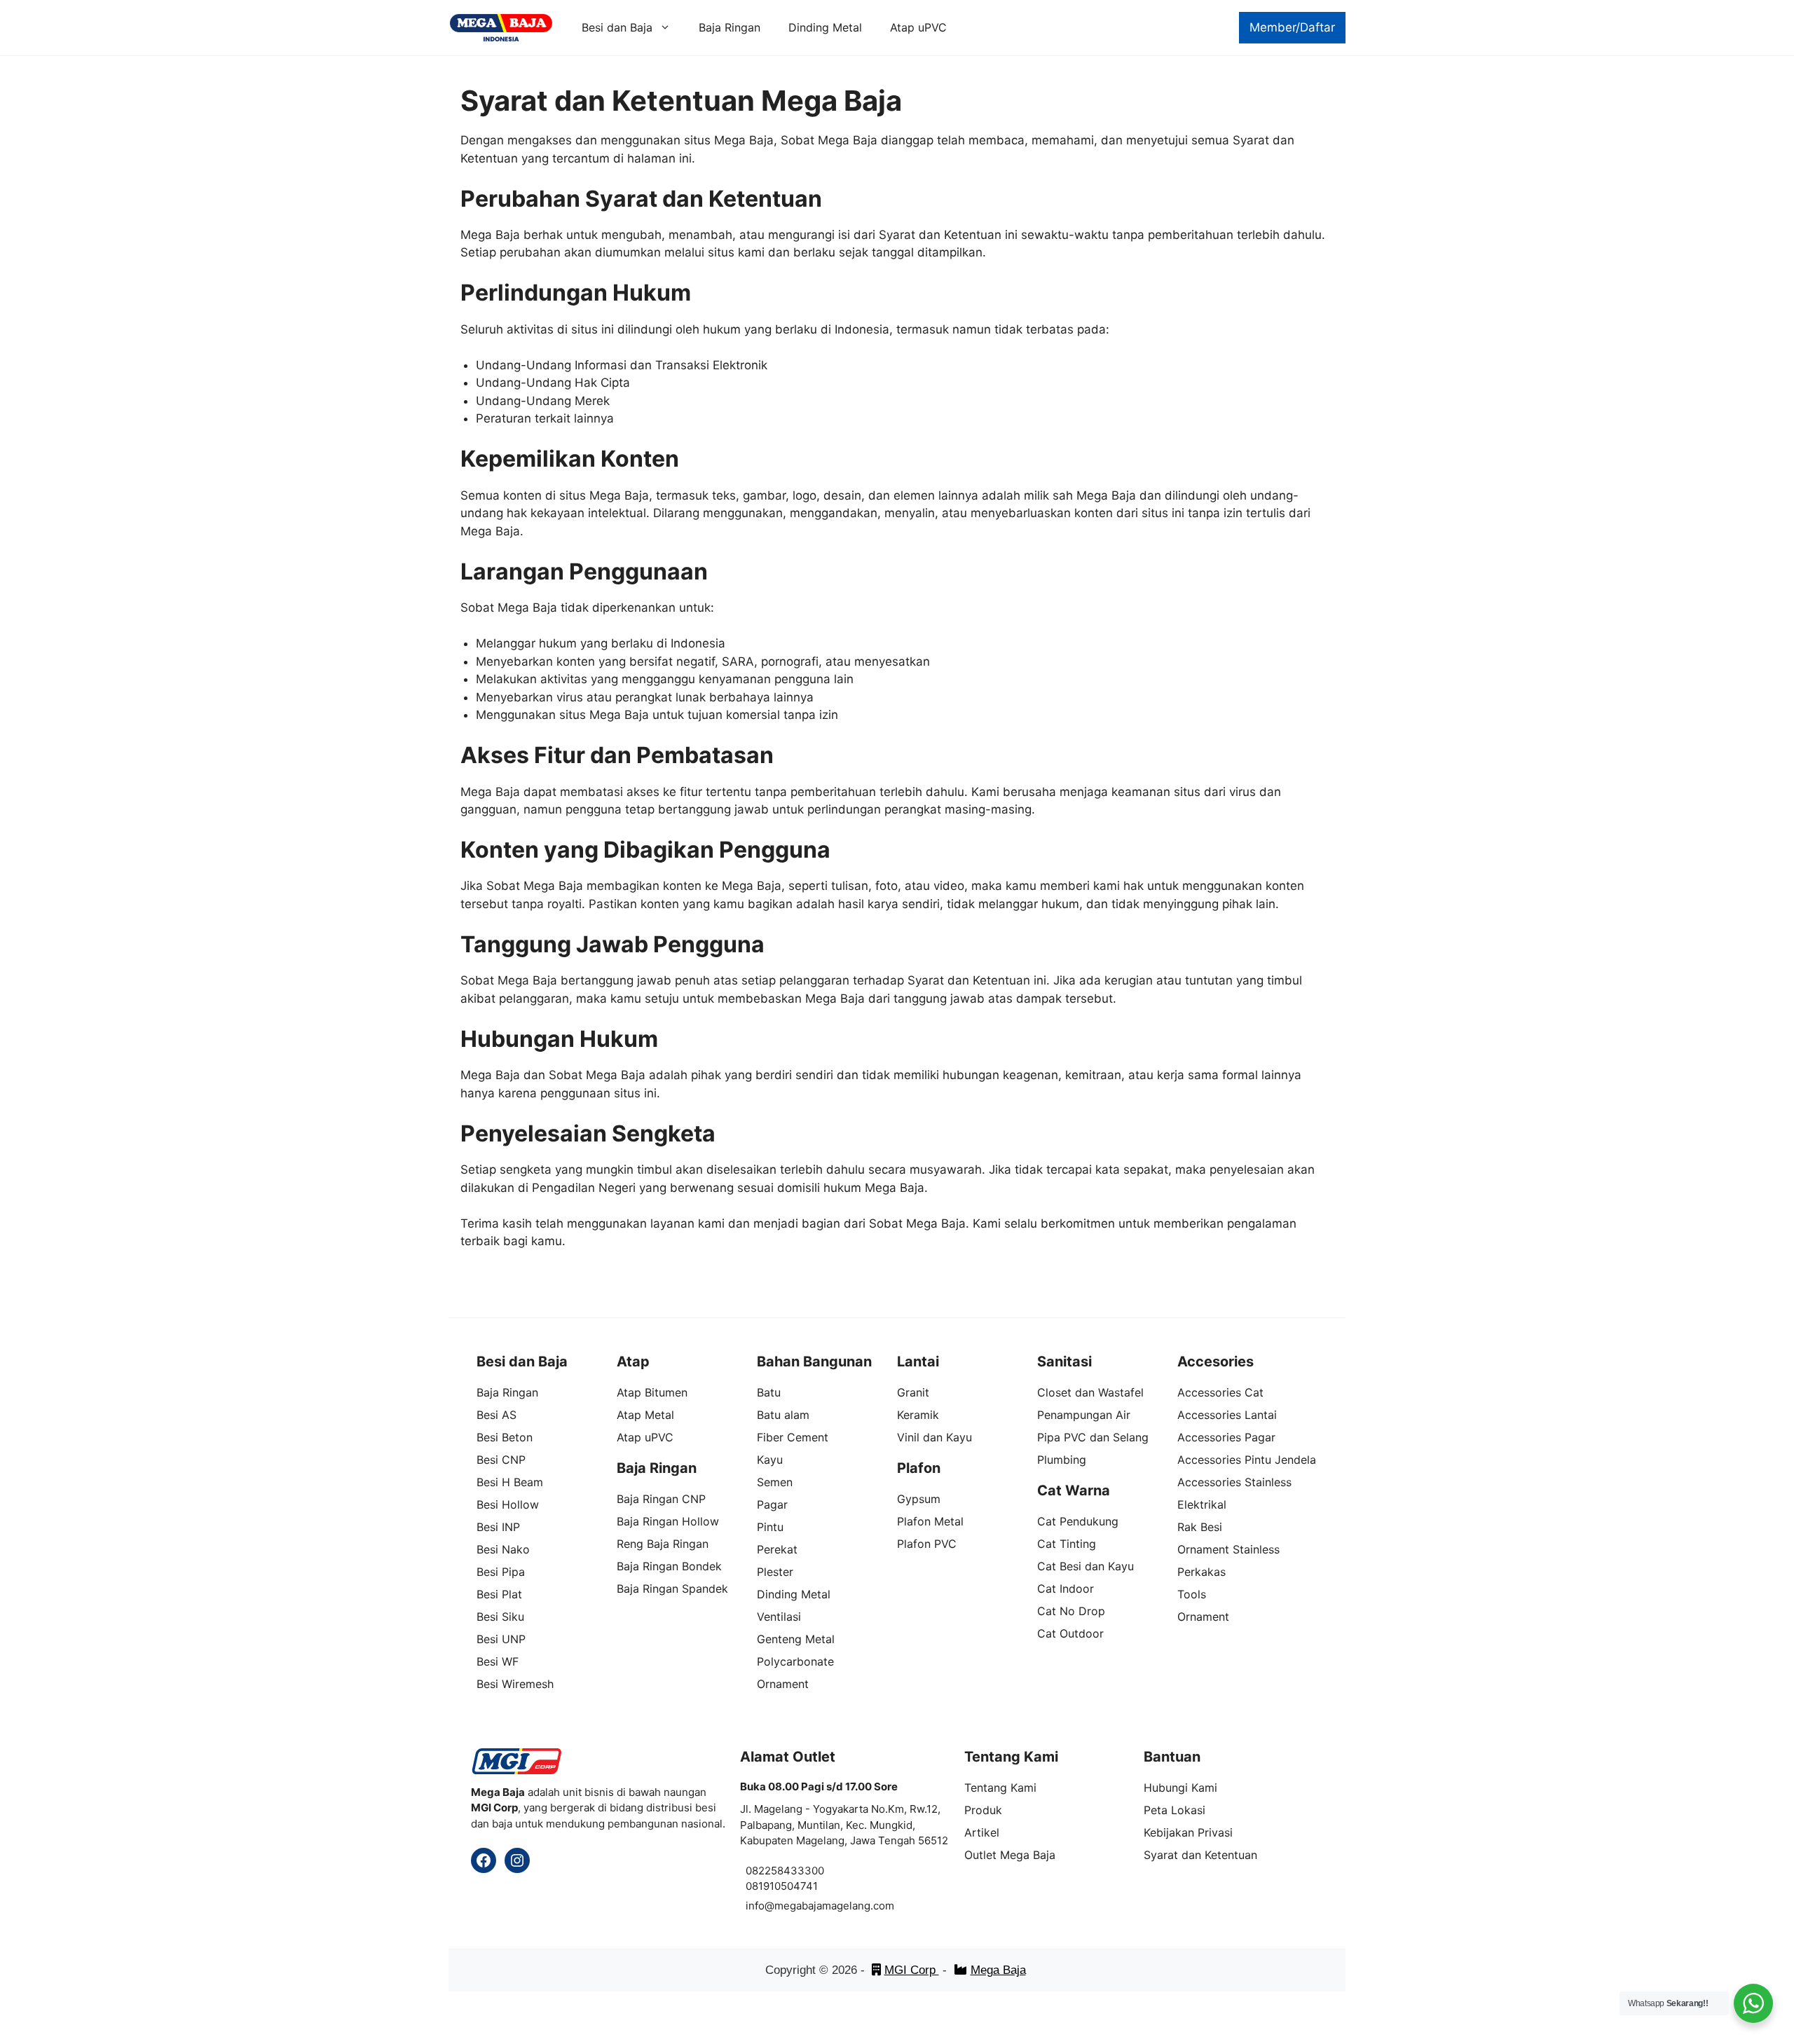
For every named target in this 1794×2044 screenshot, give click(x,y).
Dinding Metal (825, 27)
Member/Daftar (1292, 27)
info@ (760, 1906)
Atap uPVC (918, 27)
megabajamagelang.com (834, 1906)
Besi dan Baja (617, 27)
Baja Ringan (730, 27)
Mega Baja (998, 1970)
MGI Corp (912, 1970)
